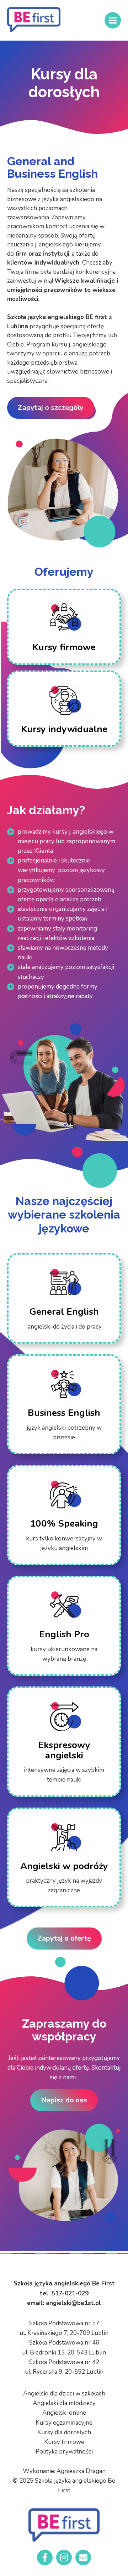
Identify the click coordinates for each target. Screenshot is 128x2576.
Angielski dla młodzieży (64, 2403)
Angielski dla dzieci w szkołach (64, 2394)
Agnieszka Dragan (81, 2471)
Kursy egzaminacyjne (64, 2423)
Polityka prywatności (64, 2452)
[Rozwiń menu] (113, 20)
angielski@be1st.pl (73, 2303)
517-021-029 (70, 2293)
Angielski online (64, 2413)
